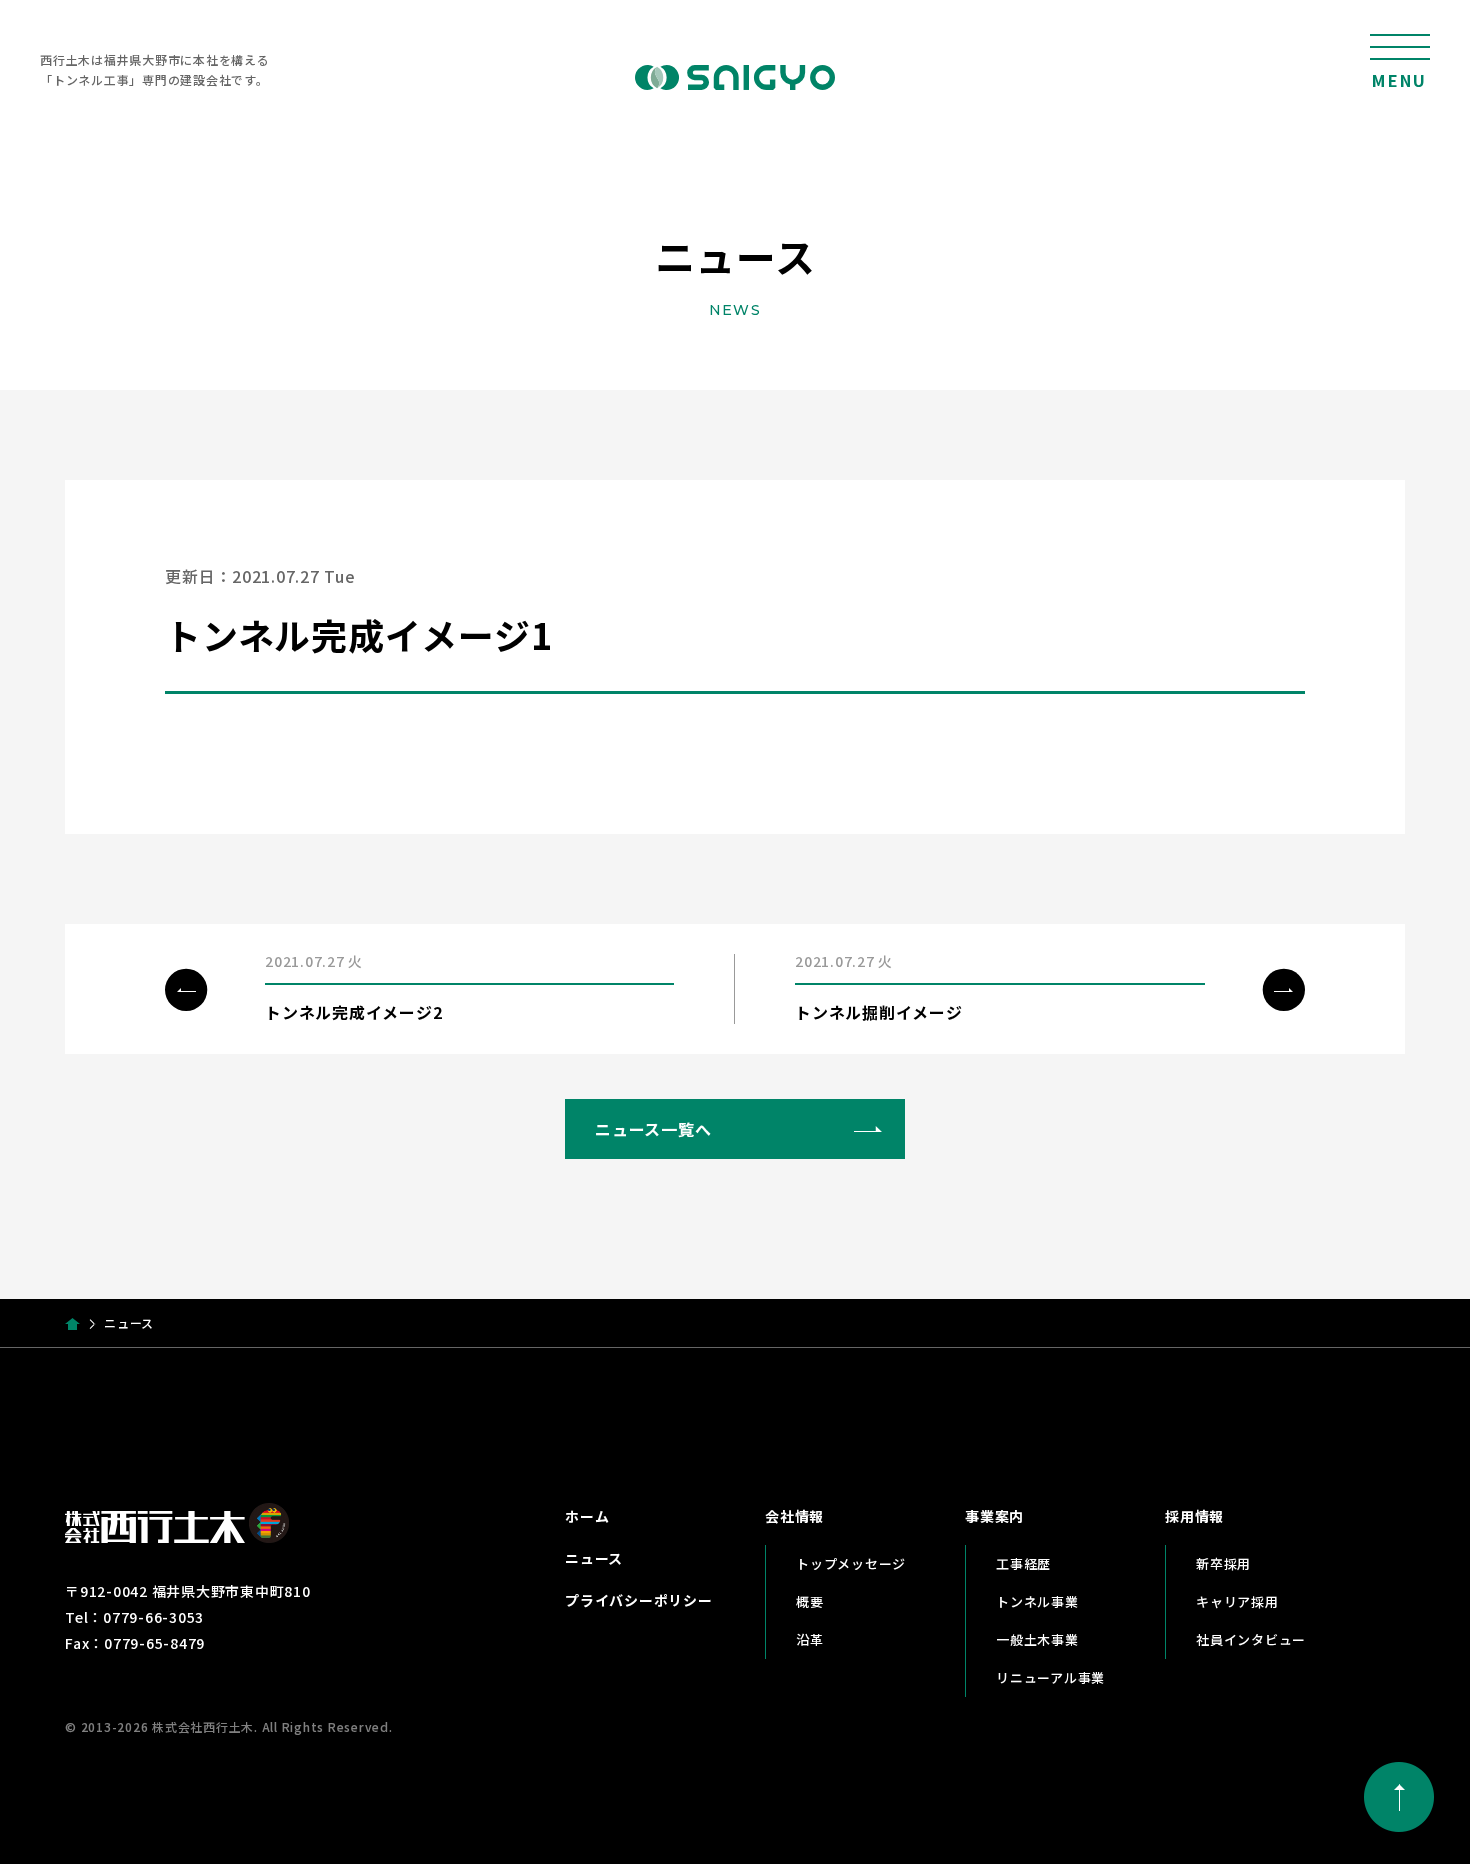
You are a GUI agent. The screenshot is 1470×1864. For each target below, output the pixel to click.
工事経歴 (1023, 1563)
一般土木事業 (1037, 1639)
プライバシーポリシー (639, 1600)
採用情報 (1194, 1516)
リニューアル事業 (1050, 1677)
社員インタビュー (1251, 1639)
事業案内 (994, 1516)
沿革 (810, 1639)
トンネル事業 (1037, 1601)
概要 (810, 1601)
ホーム (587, 1516)
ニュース (594, 1558)
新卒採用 (1223, 1563)
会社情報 (794, 1516)
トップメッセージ (851, 1563)
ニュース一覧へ (653, 1129)
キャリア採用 (1237, 1601)
